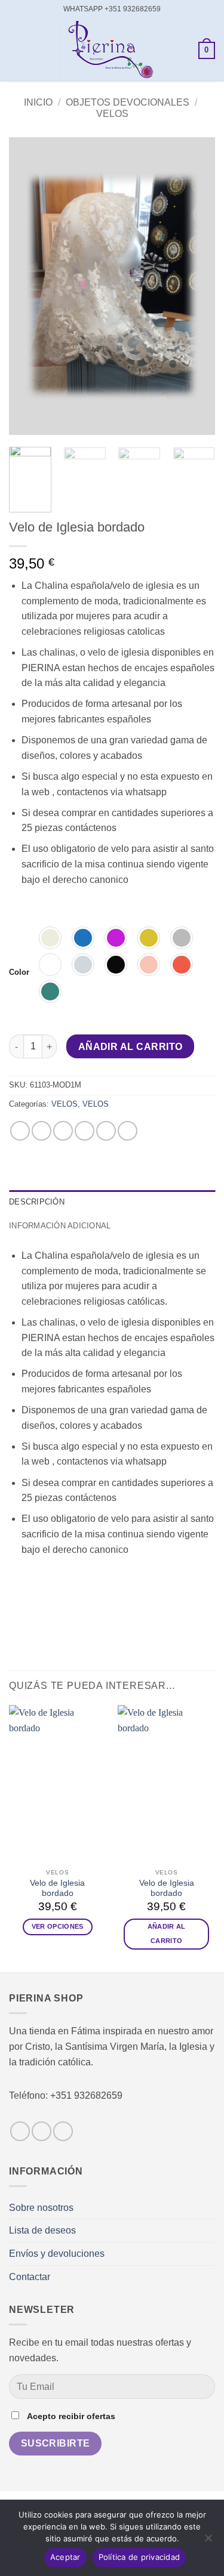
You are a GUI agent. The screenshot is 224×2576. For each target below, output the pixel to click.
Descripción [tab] (37, 1202)
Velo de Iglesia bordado (57, 1888)
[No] (208, 2541)
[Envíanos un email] (63, 2131)
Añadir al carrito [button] (167, 1933)
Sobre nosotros (41, 2208)
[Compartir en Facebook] (42, 1131)
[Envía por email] (85, 1131)
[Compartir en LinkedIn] (128, 1131)
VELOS (112, 114)
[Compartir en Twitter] (63, 1131)
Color (19, 972)
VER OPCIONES (58, 1926)
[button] (16, 50)
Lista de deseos (42, 2230)
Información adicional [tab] (60, 1226)
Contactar (30, 2277)
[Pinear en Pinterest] (106, 1131)
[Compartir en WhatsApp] (20, 1131)
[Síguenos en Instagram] (42, 2131)
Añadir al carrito (131, 1047)
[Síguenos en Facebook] (20, 2131)
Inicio (38, 102)
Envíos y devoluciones (57, 2254)
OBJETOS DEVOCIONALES (128, 102)
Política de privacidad (139, 2557)
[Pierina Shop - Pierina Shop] (111, 50)
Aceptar (65, 2557)
